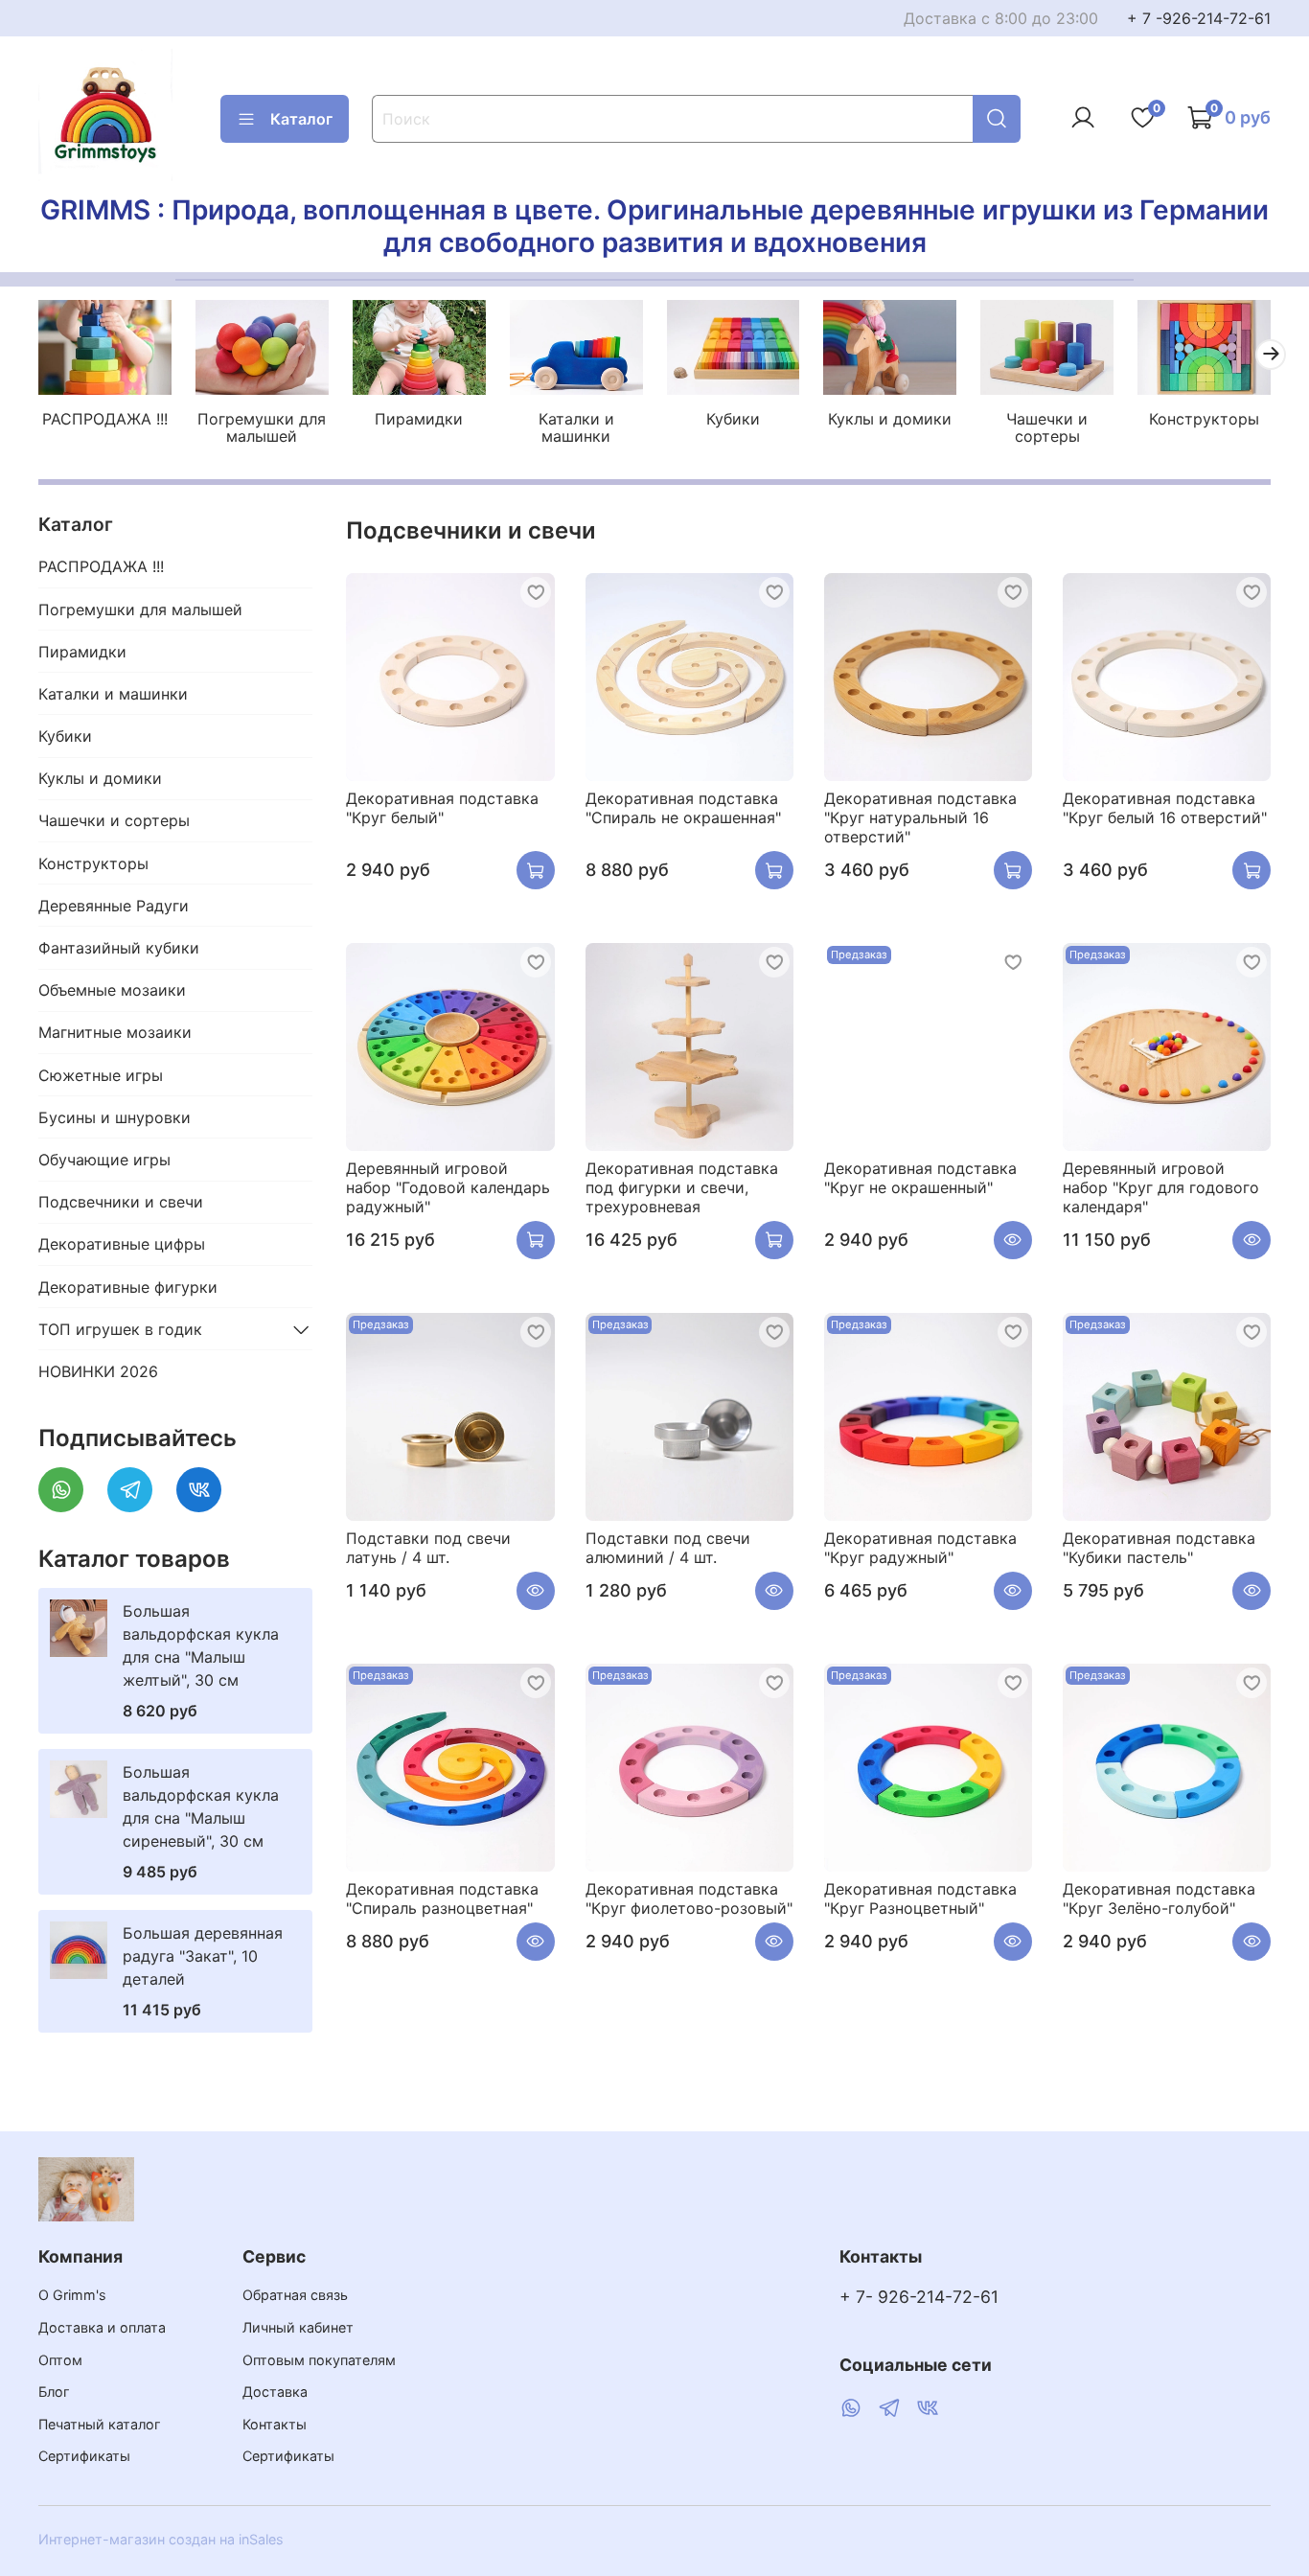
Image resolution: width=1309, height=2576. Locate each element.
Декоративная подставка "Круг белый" (442, 808)
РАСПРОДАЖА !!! (105, 419)
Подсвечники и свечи (121, 1202)
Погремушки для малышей (262, 427)
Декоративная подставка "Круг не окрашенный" (920, 1178)
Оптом (60, 2360)
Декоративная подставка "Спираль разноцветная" (442, 1898)
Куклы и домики (890, 419)
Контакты (275, 2424)
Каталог (301, 119)
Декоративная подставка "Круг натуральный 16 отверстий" (920, 817)
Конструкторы (1204, 419)
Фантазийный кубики (119, 948)
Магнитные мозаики (115, 1032)
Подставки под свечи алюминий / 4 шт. (668, 1548)
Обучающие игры (104, 1160)
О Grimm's (72, 2295)
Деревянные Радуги (114, 906)
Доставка (275, 2392)
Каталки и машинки (576, 427)
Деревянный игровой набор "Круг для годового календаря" (1161, 1187)
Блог (54, 2392)
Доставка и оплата (102, 2327)
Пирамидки (419, 419)
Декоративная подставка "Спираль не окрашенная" (683, 808)
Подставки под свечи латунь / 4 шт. (428, 1548)
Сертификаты (84, 2456)
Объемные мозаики (112, 990)
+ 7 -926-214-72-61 (1199, 18)
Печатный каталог (100, 2424)
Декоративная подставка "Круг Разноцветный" (920, 1898)
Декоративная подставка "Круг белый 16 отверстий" (1165, 808)
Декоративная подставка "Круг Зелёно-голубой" (1159, 1898)
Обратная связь (295, 2295)
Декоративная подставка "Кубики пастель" (1159, 1548)
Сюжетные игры (101, 1075)
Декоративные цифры (122, 1244)
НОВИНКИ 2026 (98, 1371)
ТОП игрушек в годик (120, 1329)
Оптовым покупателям (319, 2360)
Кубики (733, 419)
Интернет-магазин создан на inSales (161, 2539)
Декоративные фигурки (128, 1287)
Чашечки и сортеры (1047, 427)
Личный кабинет (298, 2327)
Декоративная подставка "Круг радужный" (920, 1548)
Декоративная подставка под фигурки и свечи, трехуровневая (682, 1187)
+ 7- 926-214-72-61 (919, 2297)
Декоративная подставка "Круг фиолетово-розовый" (689, 1898)
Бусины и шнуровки (115, 1117)
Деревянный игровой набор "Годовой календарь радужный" (448, 1187)
